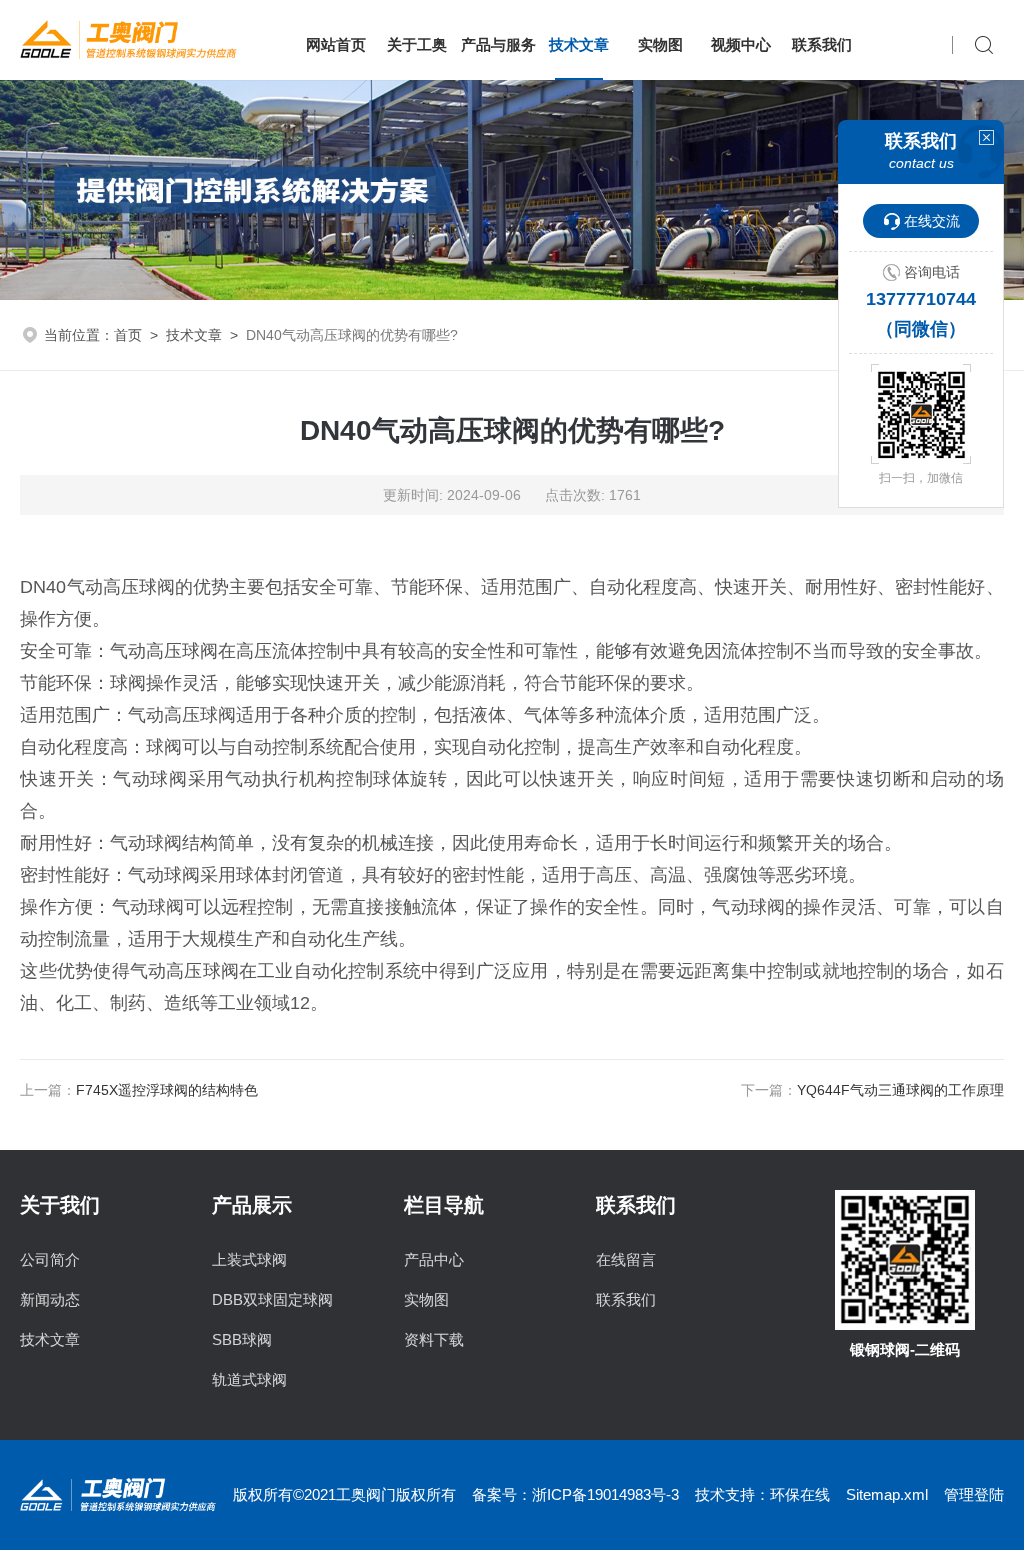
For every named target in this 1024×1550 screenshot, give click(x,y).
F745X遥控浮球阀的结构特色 (167, 1090)
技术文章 (579, 44)
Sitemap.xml (887, 1494)
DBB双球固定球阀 (272, 1299)
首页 (128, 335)
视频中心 (741, 44)
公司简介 (50, 1259)
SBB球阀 (242, 1339)
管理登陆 (974, 1494)
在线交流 (932, 221)
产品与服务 (498, 44)
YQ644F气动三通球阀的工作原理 (900, 1090)
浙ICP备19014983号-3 (605, 1494)
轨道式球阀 (249, 1379)
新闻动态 (50, 1299)
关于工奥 (417, 44)
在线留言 (626, 1259)
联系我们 (822, 44)
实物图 (660, 44)
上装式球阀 (249, 1259)
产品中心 (434, 1259)
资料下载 (434, 1339)
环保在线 (800, 1494)
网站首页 (336, 44)
